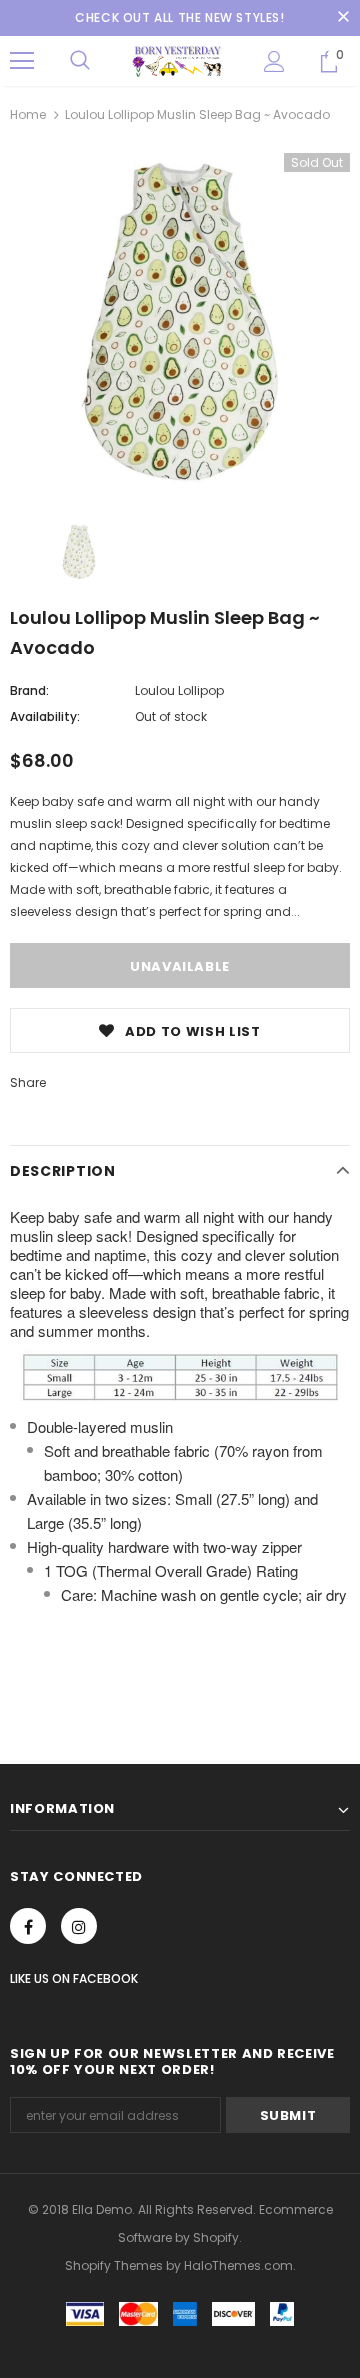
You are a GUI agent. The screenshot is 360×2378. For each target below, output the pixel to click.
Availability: (45, 716)
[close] (343, 18)
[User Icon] (274, 61)
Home (28, 114)
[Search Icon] (80, 61)
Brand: (29, 690)
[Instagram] (79, 1926)
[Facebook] (28, 1926)
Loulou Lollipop (179, 690)
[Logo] (177, 61)
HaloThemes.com (238, 2265)
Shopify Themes (114, 2265)
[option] (180, 323)
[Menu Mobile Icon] (22, 61)
